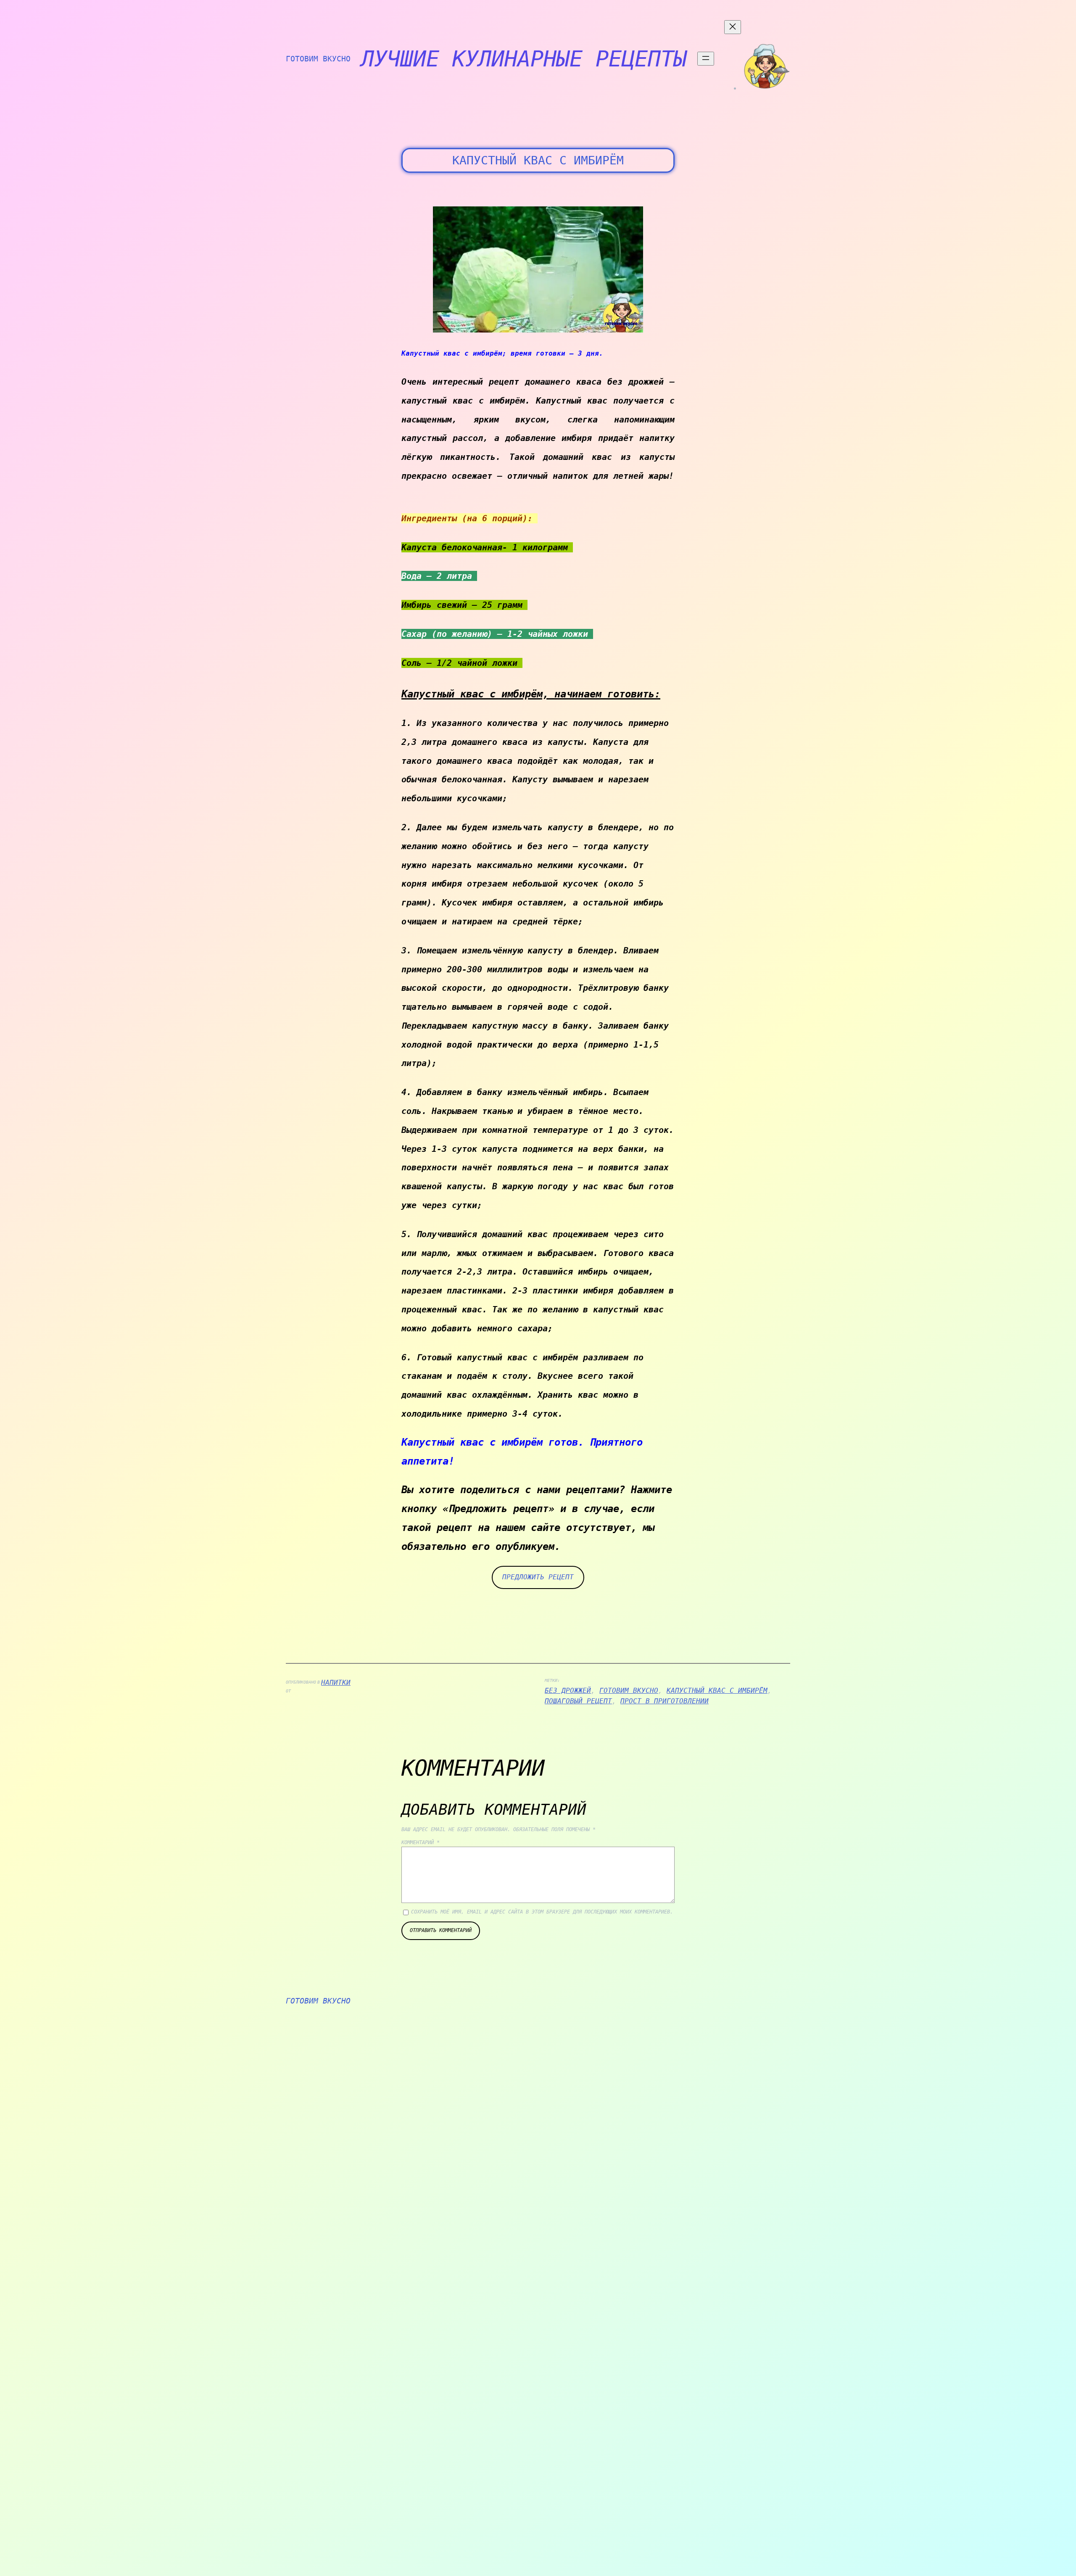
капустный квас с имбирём (717, 1690)
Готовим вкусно (318, 59)
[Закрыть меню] (733, 27)
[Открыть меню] (706, 59)
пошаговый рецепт (578, 1701)
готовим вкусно (629, 1690)
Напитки (336, 1683)
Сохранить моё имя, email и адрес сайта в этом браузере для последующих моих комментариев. (542, 1912)
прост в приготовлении (665, 1701)
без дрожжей (568, 1690)
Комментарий (421, 1842)
